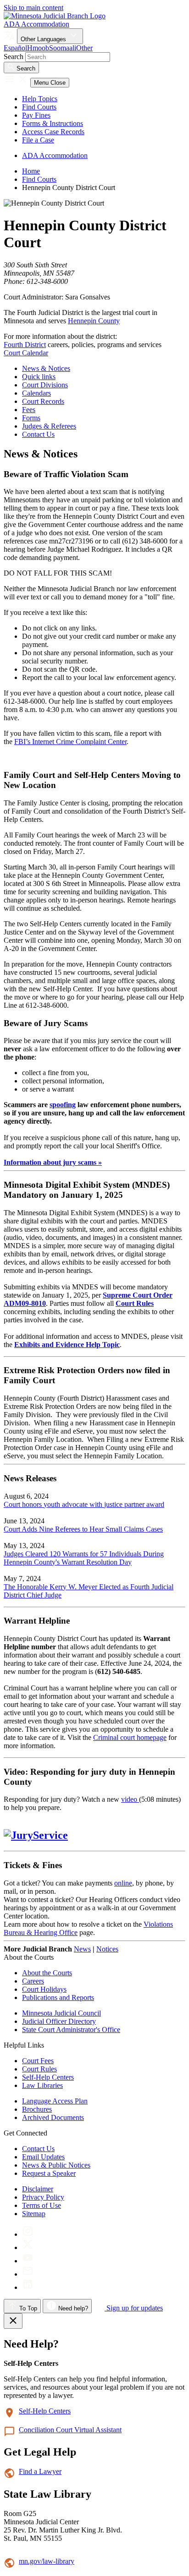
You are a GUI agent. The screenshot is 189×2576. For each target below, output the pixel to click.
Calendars (36, 393)
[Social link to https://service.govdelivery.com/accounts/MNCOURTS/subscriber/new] (28, 2274)
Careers (33, 1981)
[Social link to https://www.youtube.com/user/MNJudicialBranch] (28, 2261)
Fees (29, 410)
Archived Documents (53, 2117)
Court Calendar (26, 353)
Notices (107, 1949)
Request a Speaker (49, 2173)
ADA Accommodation (36, 24)
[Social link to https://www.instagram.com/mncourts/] (28, 2234)
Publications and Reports (58, 1997)
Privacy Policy (43, 2197)
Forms (31, 418)
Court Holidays (44, 1989)
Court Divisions (45, 385)
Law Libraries (42, 2085)
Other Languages (44, 39)
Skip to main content (33, 8)
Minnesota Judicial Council (61, 2013)
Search (14, 57)
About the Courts (47, 1973)
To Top (27, 2308)
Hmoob (38, 48)
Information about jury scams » (53, 1162)
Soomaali (63, 48)
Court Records (43, 401)
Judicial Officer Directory (59, 2021)
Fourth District (25, 345)
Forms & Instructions (53, 123)
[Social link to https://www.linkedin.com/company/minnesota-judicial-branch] (28, 2287)
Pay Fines (36, 115)
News (82, 1949)
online (123, 1883)
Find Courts (39, 107)
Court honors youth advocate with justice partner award (84, 1504)
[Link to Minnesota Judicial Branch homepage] (55, 16)
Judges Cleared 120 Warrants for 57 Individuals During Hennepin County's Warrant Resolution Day (84, 1558)
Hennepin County (94, 321)
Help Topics (40, 99)
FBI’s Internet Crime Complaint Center (70, 742)
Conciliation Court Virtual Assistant (70, 2430)
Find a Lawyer (40, 2471)
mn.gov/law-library (47, 2561)
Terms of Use (42, 2205)
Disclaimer (38, 2189)
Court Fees (38, 2061)
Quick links (39, 377)
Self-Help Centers (48, 2077)
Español (15, 48)
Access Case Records (53, 132)
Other (84, 48)
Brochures (37, 2109)
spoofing (63, 1105)
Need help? (72, 2308)
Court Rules (39, 2069)
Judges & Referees (49, 426)
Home (31, 171)
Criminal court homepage (130, 1737)
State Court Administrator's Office (71, 2030)
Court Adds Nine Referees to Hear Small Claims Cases (83, 1529)
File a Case (38, 140)
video (130, 1799)
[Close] (13, 2321)
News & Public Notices (56, 2165)
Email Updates (43, 2157)
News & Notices (46, 368)
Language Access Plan (55, 2101)
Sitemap (34, 2214)
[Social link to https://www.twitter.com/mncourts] (28, 2247)
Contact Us (38, 434)
